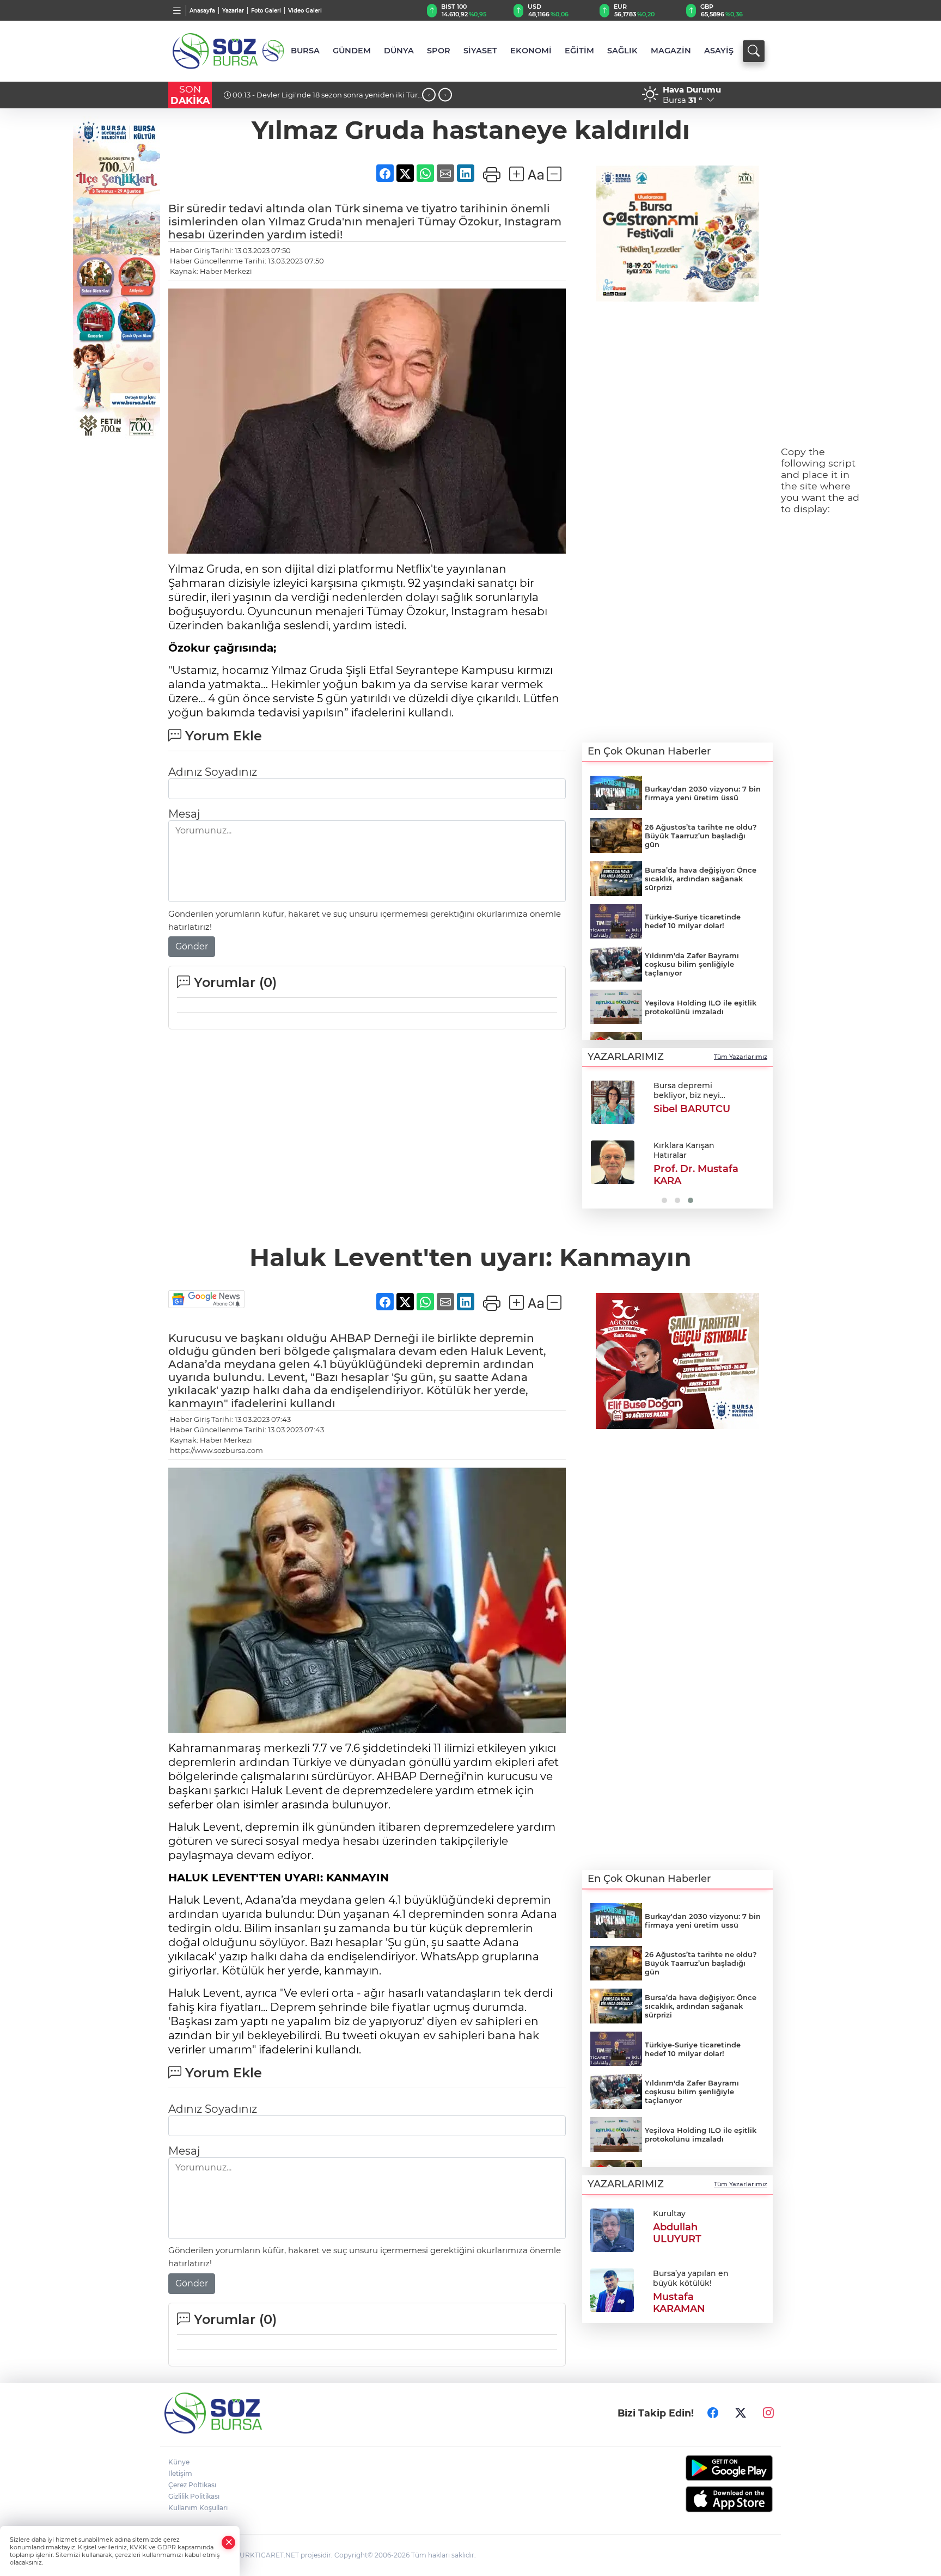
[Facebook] (713, 2413)
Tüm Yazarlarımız (741, 1057)
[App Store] (703, 2499)
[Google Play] (703, 2468)
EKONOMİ (531, 51)
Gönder (192, 946)
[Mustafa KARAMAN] (612, 2289)
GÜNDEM (352, 51)
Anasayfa (202, 11)
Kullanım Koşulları (198, 2508)
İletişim (180, 2473)
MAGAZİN (671, 51)
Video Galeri (305, 11)
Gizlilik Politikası (194, 2496)
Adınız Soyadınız (213, 772)
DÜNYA (399, 51)
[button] (594, 1141)
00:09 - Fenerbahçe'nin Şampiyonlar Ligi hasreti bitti (326, 95)
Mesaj (184, 814)
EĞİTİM (579, 51)
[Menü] (177, 10)
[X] (741, 2413)
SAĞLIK (622, 51)
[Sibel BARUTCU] (613, 1102)
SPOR (439, 51)
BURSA (305, 51)
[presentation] (429, 95)
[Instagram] (768, 2413)
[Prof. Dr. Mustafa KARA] (613, 1162)
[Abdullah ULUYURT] (612, 2229)
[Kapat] (229, 2543)
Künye (179, 2462)
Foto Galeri (266, 11)
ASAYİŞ (719, 51)
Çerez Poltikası (192, 2485)
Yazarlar (233, 11)
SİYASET (480, 51)
